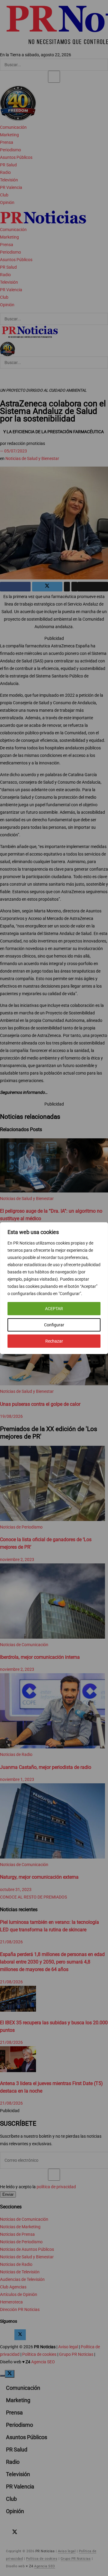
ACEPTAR (54, 1309)
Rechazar (54, 1341)
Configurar (54, 1325)
